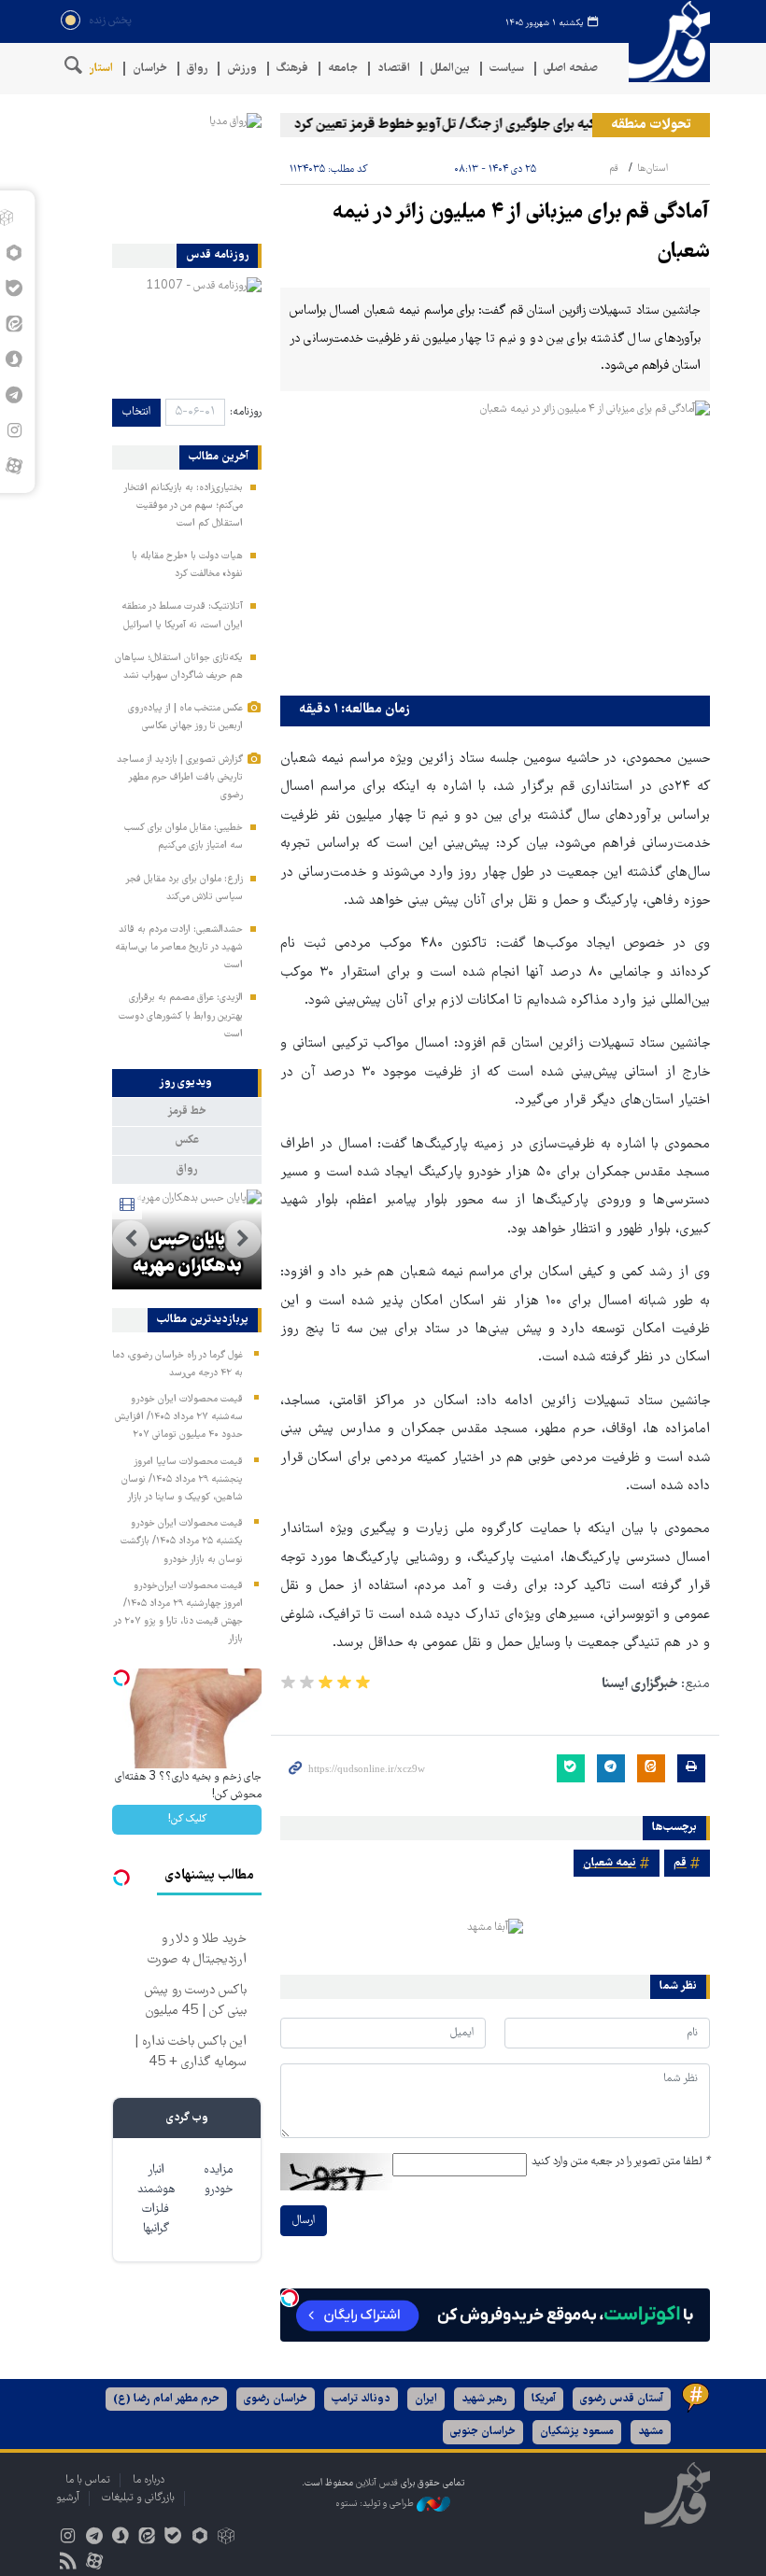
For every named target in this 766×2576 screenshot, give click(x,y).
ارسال (304, 2221)
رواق (197, 69)
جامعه (343, 69)
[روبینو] (199, 2538)
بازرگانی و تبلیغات (138, 2498)
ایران (426, 2399)
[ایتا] (147, 2538)
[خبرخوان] (68, 2563)
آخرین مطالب (219, 457)
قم (614, 169)
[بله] (173, 2538)
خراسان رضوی (276, 2399)
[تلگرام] (94, 2538)
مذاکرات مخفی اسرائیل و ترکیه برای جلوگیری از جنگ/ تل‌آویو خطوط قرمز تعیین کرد (531, 125)
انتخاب (136, 412)
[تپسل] (290, 2298)
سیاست (507, 69)
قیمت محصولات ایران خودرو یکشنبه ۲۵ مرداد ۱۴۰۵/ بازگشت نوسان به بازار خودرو (182, 1541)
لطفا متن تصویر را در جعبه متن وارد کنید (621, 2162)
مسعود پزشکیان (577, 2432)
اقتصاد (394, 69)
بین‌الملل (450, 69)
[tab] (187, 1083)
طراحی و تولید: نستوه (376, 2504)
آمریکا (544, 2399)
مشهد (651, 2432)
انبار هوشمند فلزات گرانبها (156, 2200)
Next (131, 1239)
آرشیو (68, 2498)
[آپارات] (14, 466)
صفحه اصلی (571, 69)
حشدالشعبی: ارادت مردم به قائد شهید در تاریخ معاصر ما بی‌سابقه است (179, 948)
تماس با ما (88, 2480)
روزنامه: (246, 412)
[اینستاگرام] (68, 2538)
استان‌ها (94, 69)
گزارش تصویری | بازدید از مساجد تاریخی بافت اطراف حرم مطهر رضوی (180, 778)
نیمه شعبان (610, 1863)
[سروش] (120, 2538)
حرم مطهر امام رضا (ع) (166, 2399)
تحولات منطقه (651, 125)
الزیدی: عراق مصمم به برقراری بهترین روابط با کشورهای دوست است (181, 1016)
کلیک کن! (187, 1819)
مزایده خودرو (218, 2180)
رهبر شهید (484, 2399)
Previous (243, 1239)
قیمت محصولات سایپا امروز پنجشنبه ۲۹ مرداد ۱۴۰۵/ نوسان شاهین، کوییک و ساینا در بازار (182, 1480)
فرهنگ (292, 69)
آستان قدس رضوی (622, 2399)
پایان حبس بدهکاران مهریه (187, 1254)
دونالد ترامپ (361, 2399)
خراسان (150, 69)
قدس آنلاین (663, 42)
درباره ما (149, 2480)
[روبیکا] (226, 2538)
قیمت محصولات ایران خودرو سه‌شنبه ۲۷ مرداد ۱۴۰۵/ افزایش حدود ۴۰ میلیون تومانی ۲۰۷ (179, 1417)
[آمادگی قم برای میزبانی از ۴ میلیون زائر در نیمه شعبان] (495, 544)
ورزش (242, 69)
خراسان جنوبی (483, 2432)
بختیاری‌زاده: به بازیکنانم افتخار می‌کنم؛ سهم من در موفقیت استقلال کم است (183, 506)
